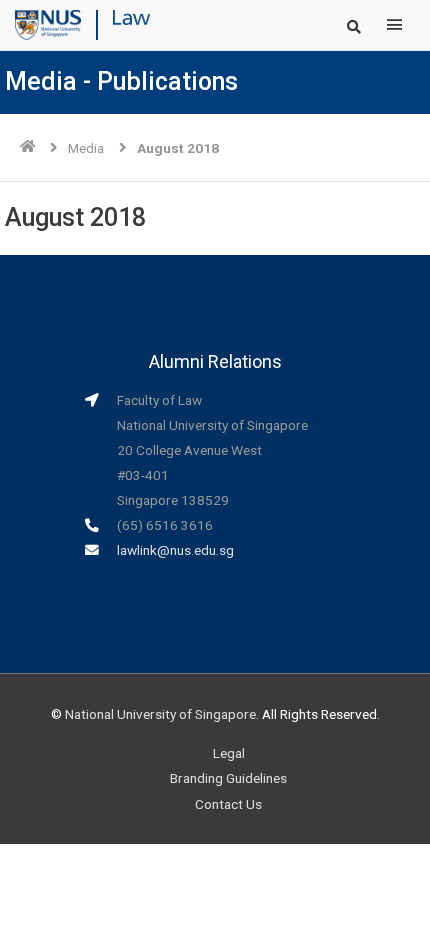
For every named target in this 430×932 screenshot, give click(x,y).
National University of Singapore (160, 714)
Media (86, 148)
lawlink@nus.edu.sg (175, 550)
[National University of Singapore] (48, 24)
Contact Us (228, 804)
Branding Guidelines (228, 778)
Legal (229, 753)
